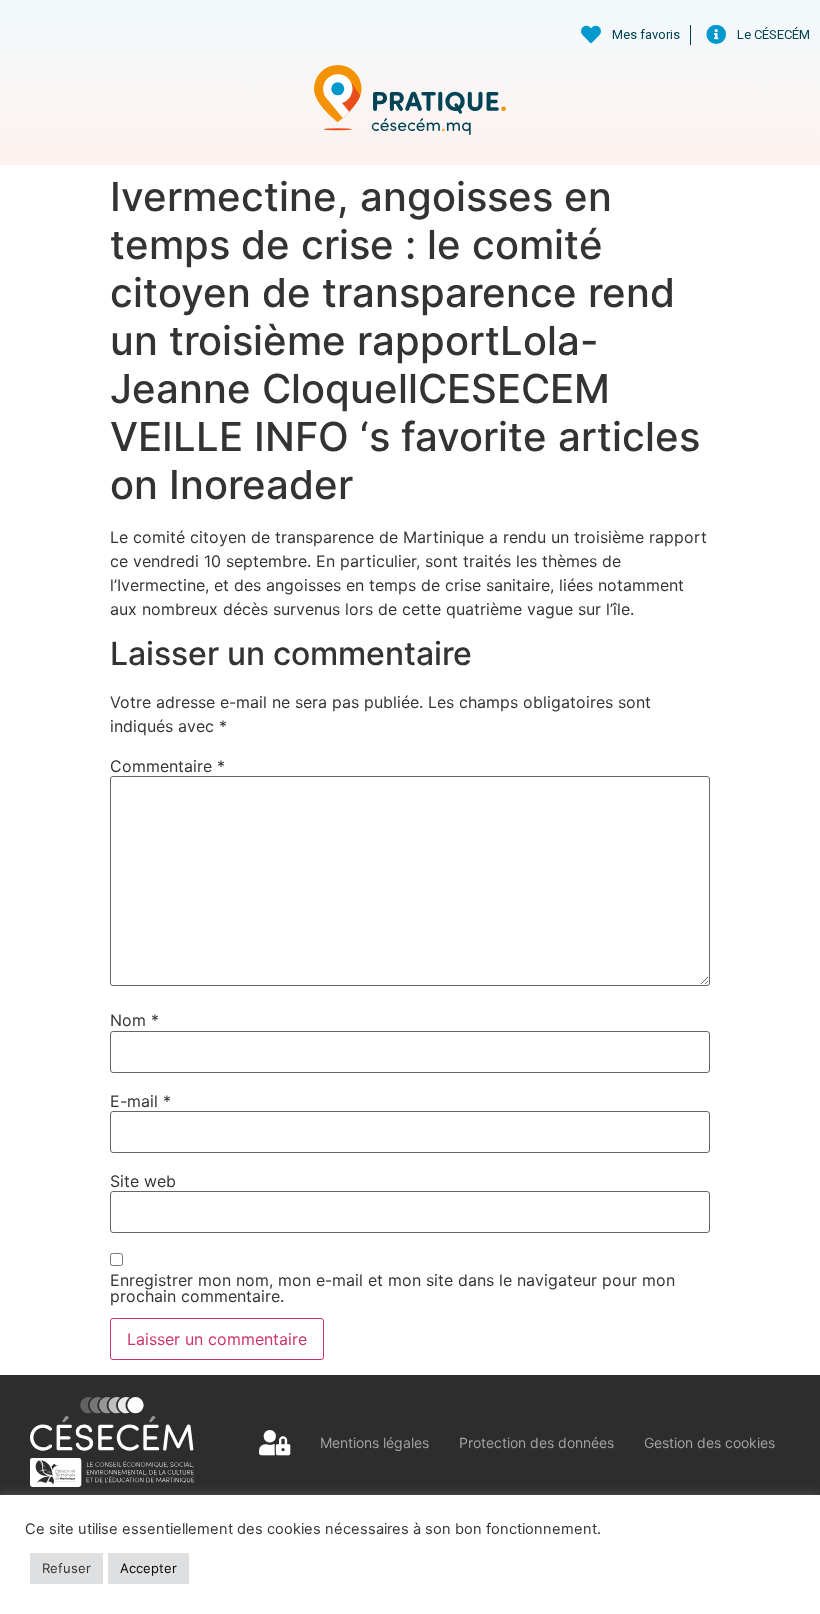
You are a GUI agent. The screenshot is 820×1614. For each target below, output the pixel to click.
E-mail (140, 1101)
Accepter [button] (148, 1568)
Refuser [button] (66, 1568)
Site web (143, 1181)
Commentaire (167, 766)
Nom (134, 1020)
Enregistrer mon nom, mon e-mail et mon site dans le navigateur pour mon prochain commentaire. (392, 1288)
